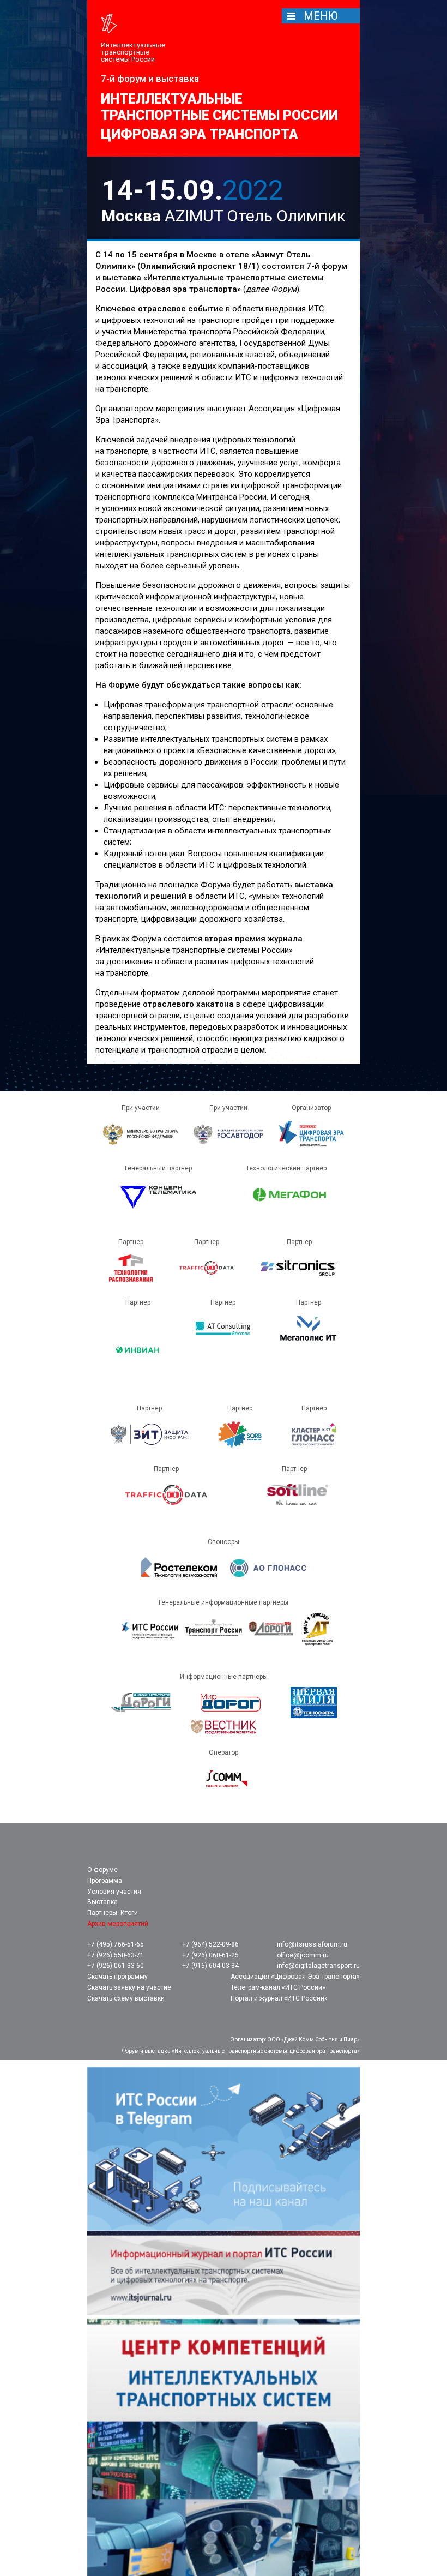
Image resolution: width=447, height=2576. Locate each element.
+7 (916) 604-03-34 (210, 1966)
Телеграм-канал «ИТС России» (278, 1988)
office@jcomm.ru (303, 1956)
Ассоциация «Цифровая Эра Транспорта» (295, 1977)
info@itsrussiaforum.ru (312, 1945)
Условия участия (114, 1892)
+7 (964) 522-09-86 (210, 1945)
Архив (118, 1924)
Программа (105, 1881)
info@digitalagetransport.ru (318, 1966)
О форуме (102, 1870)
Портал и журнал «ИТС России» (279, 1999)
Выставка (102, 1902)
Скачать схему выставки (126, 1999)
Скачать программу (117, 1977)
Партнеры (102, 1913)
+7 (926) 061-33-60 (116, 1966)
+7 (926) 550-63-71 (116, 1956)
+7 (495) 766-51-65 (116, 1945)
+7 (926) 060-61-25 (210, 1956)
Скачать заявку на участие (129, 1988)
